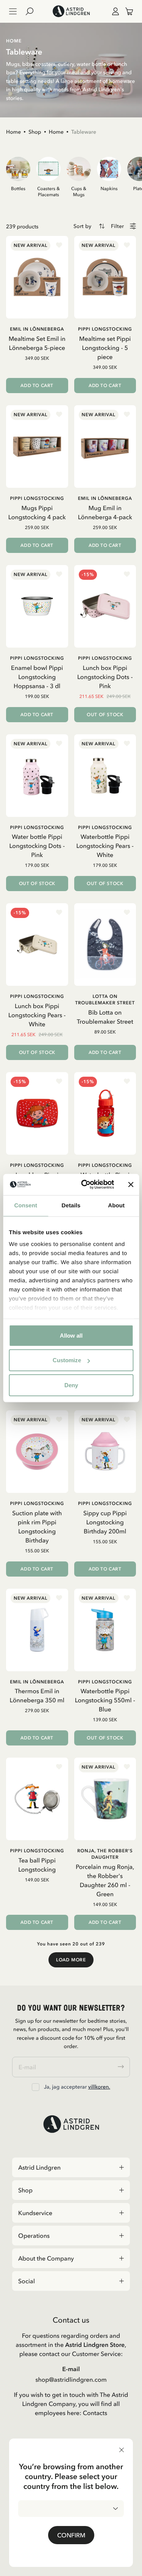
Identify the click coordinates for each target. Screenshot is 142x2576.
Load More (71, 1960)
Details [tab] (71, 1205)
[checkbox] (36, 2087)
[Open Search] (33, 11)
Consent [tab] (26, 1205)
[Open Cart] (126, 11)
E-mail (71, 2369)
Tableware (84, 132)
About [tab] (116, 1205)
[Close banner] (131, 1185)
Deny (71, 1385)
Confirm (71, 2535)
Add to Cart (37, 386)
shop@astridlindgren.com (71, 2379)
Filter (117, 226)
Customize (67, 1360)
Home (13, 132)
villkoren (99, 2087)
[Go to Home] (71, 11)
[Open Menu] (13, 11)
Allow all (71, 1335)
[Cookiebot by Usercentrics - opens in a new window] (85, 1185)
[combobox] (71, 2509)
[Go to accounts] (114, 11)
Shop (35, 132)
